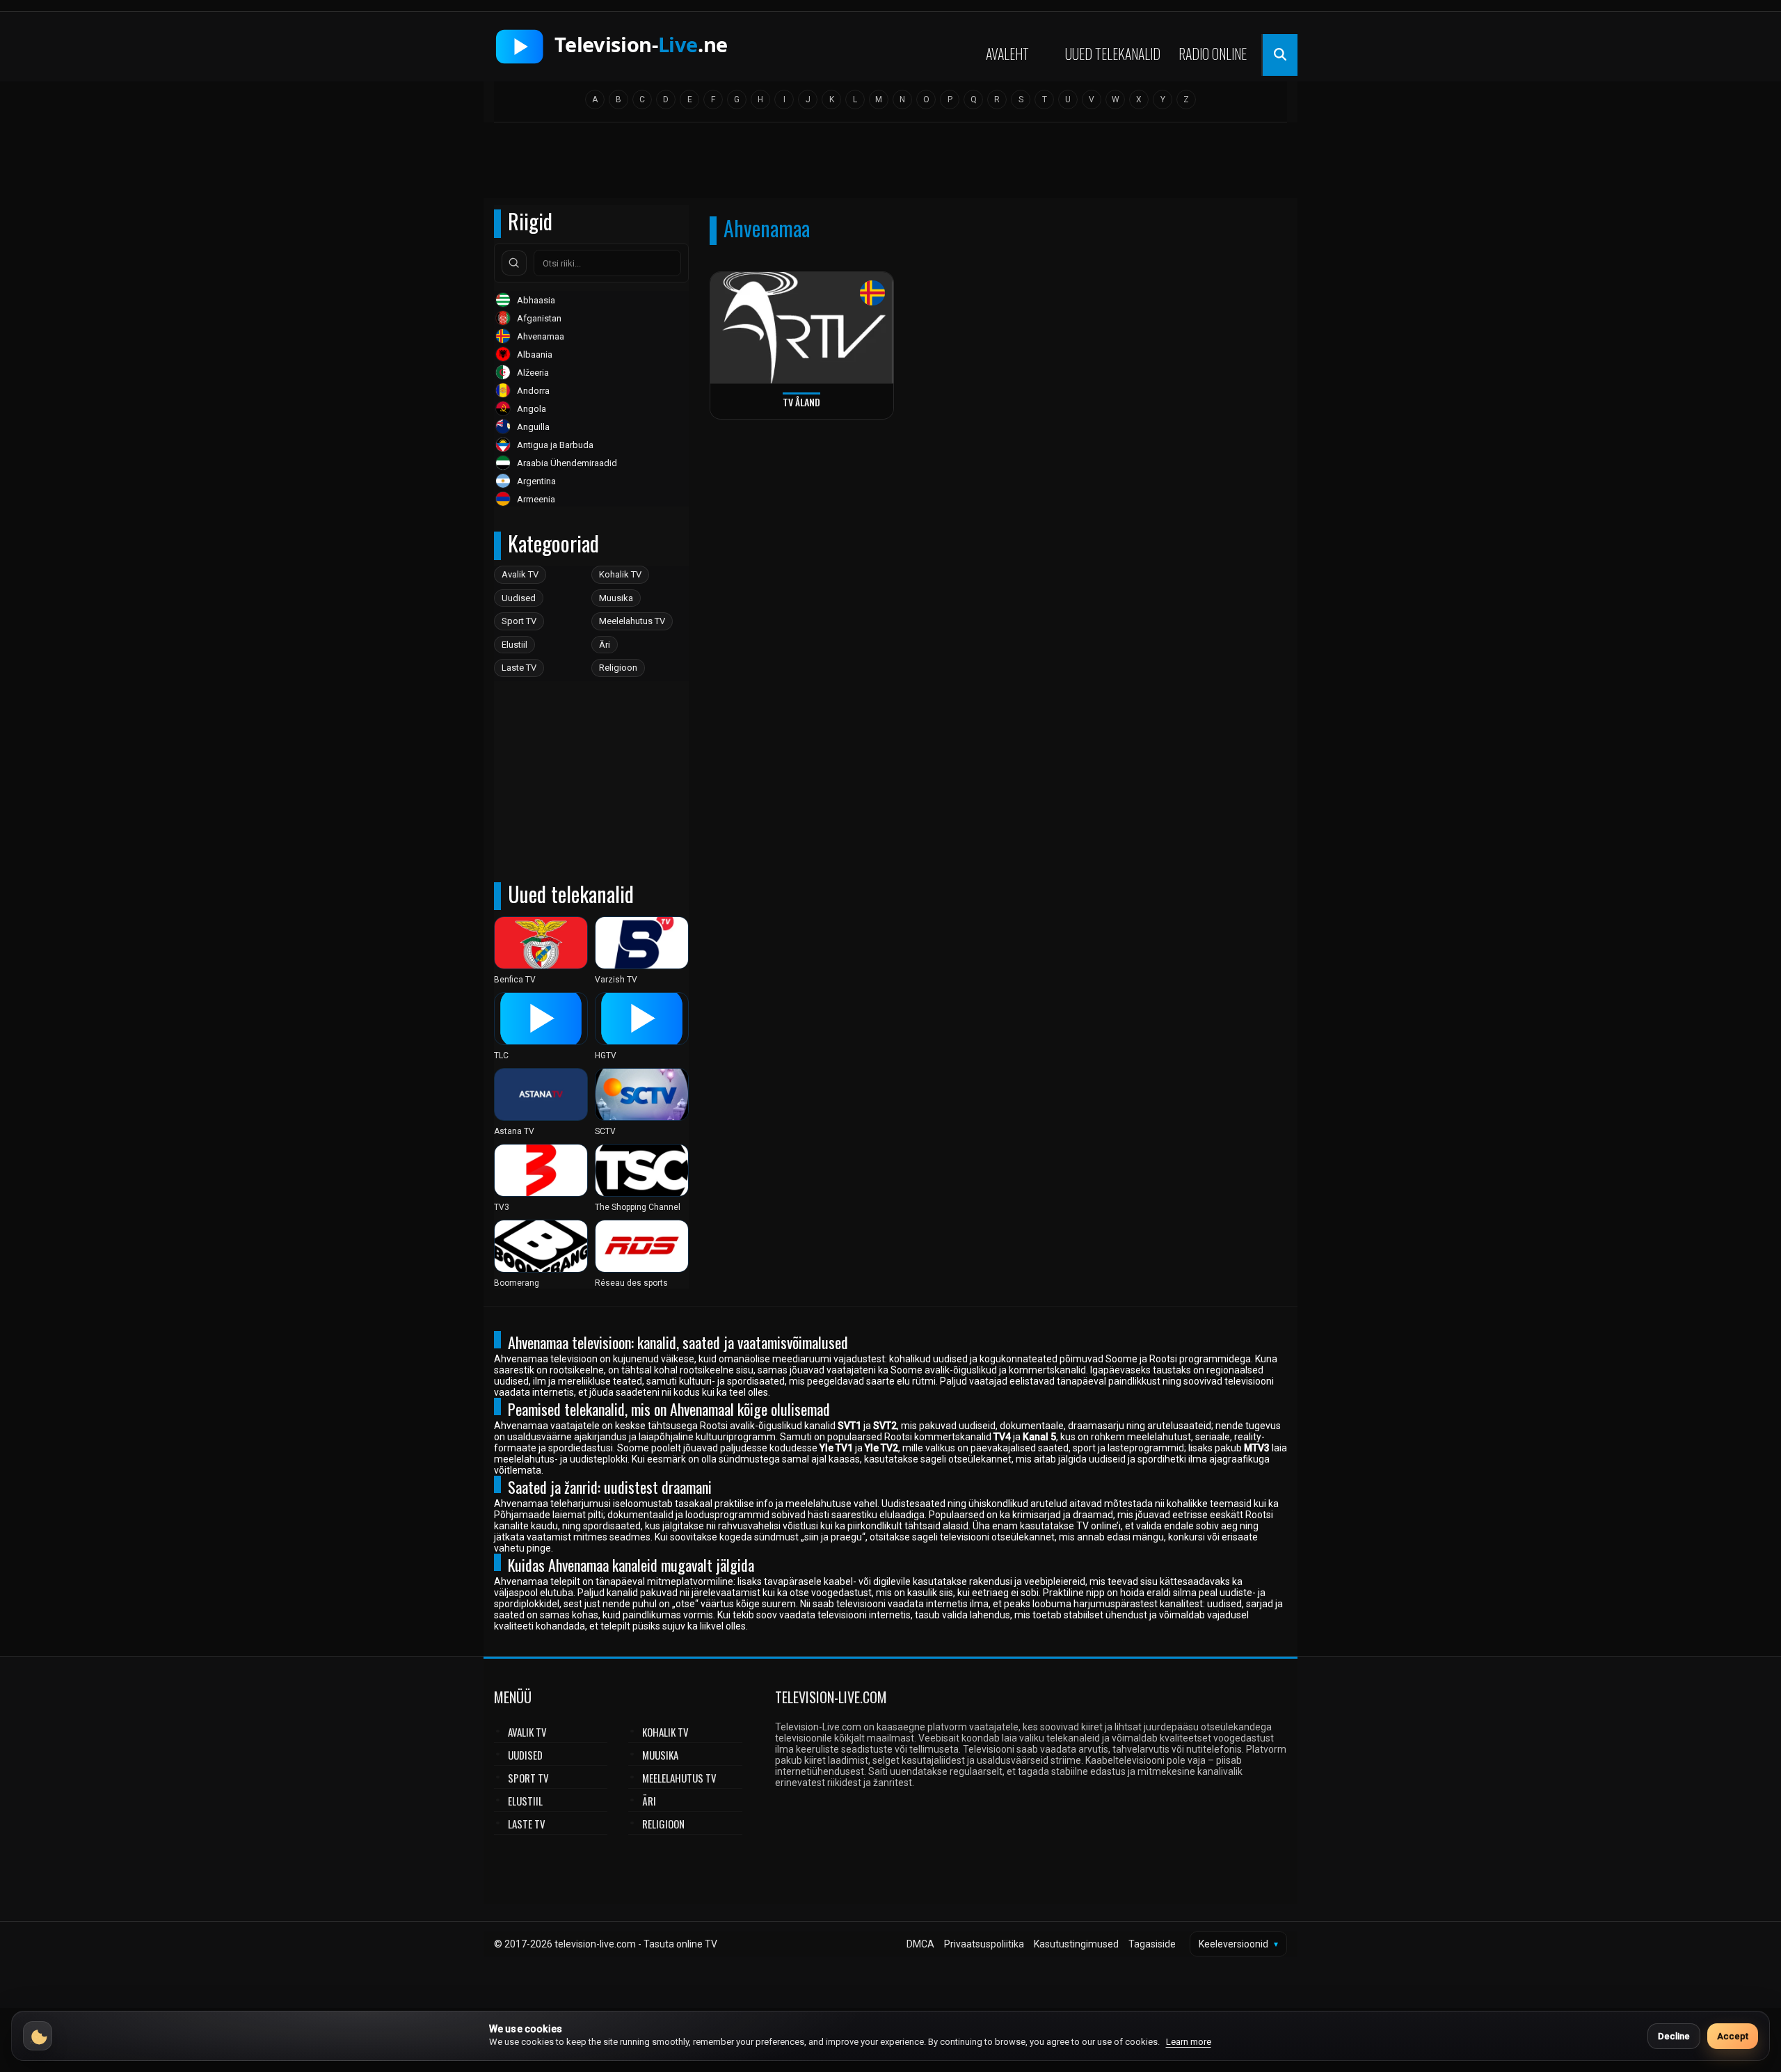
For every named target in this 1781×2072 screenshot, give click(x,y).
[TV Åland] (802, 328)
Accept (1733, 2036)
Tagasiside (1152, 1944)
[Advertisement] (890, 165)
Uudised (519, 598)
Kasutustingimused (1076, 1944)
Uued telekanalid (1113, 54)
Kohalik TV (620, 574)
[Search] (514, 263)
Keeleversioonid (1238, 1944)
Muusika (616, 598)
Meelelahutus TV (632, 621)
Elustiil (514, 645)
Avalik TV (520, 574)
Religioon (618, 668)
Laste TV (519, 668)
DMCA (920, 1944)
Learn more (1189, 2042)
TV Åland (801, 402)
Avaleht (1007, 54)
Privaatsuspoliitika (984, 1944)
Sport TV (519, 621)
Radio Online (1213, 54)
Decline (1674, 2036)
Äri (605, 645)
